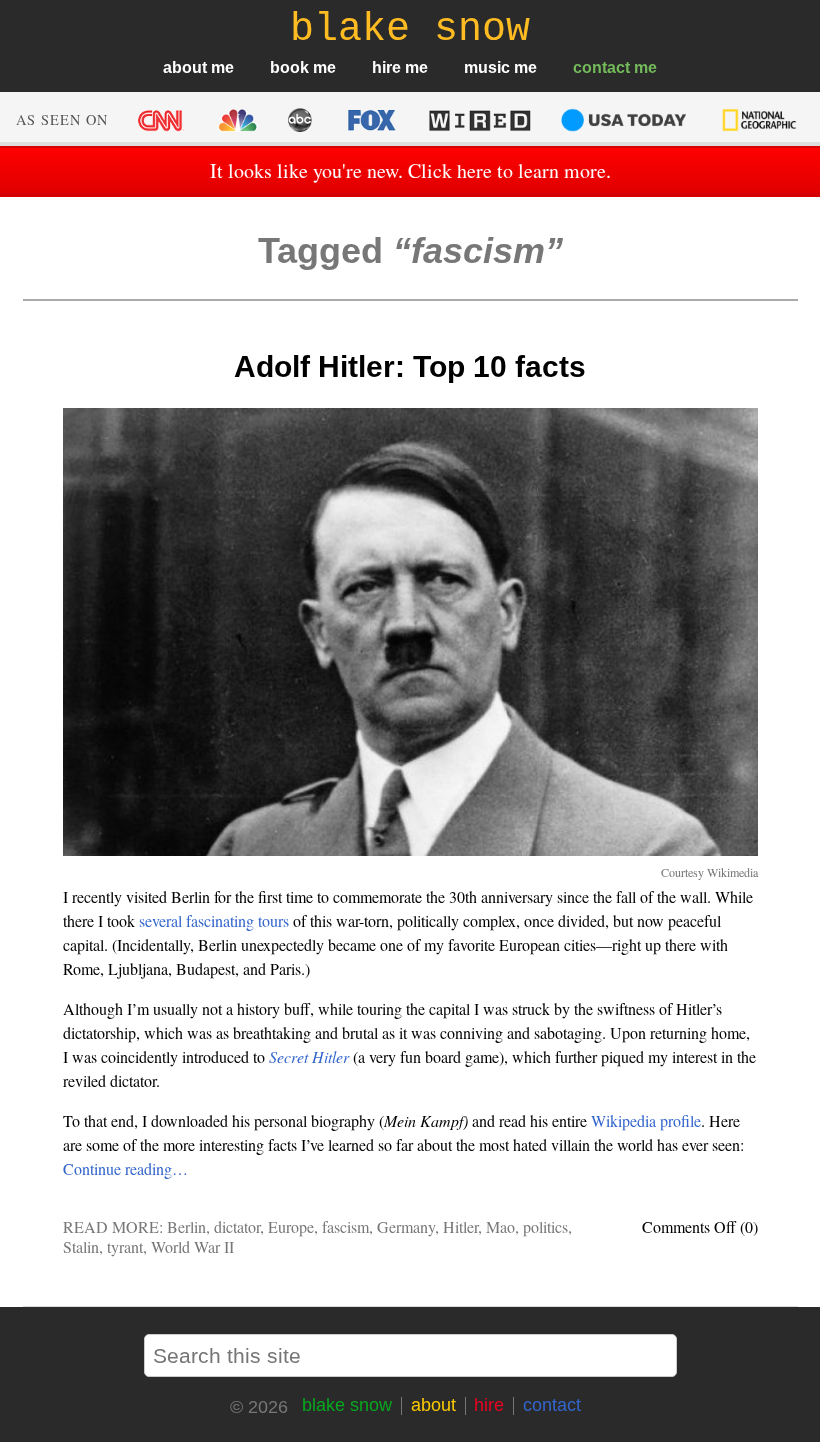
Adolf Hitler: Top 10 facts (410, 366)
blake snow (347, 1405)
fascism (345, 1226)
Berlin (186, 1226)
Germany (406, 1226)
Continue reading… (125, 1168)
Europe (291, 1226)
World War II (192, 1246)
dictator (237, 1226)
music (487, 67)
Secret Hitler (309, 1056)
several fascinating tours (214, 920)
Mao (500, 1226)
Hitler (460, 1226)
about (185, 67)
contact (601, 67)
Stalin (81, 1246)
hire (386, 67)
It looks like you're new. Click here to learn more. (410, 170)
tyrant (125, 1246)
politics (545, 1226)
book (289, 67)
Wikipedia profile (646, 1120)
